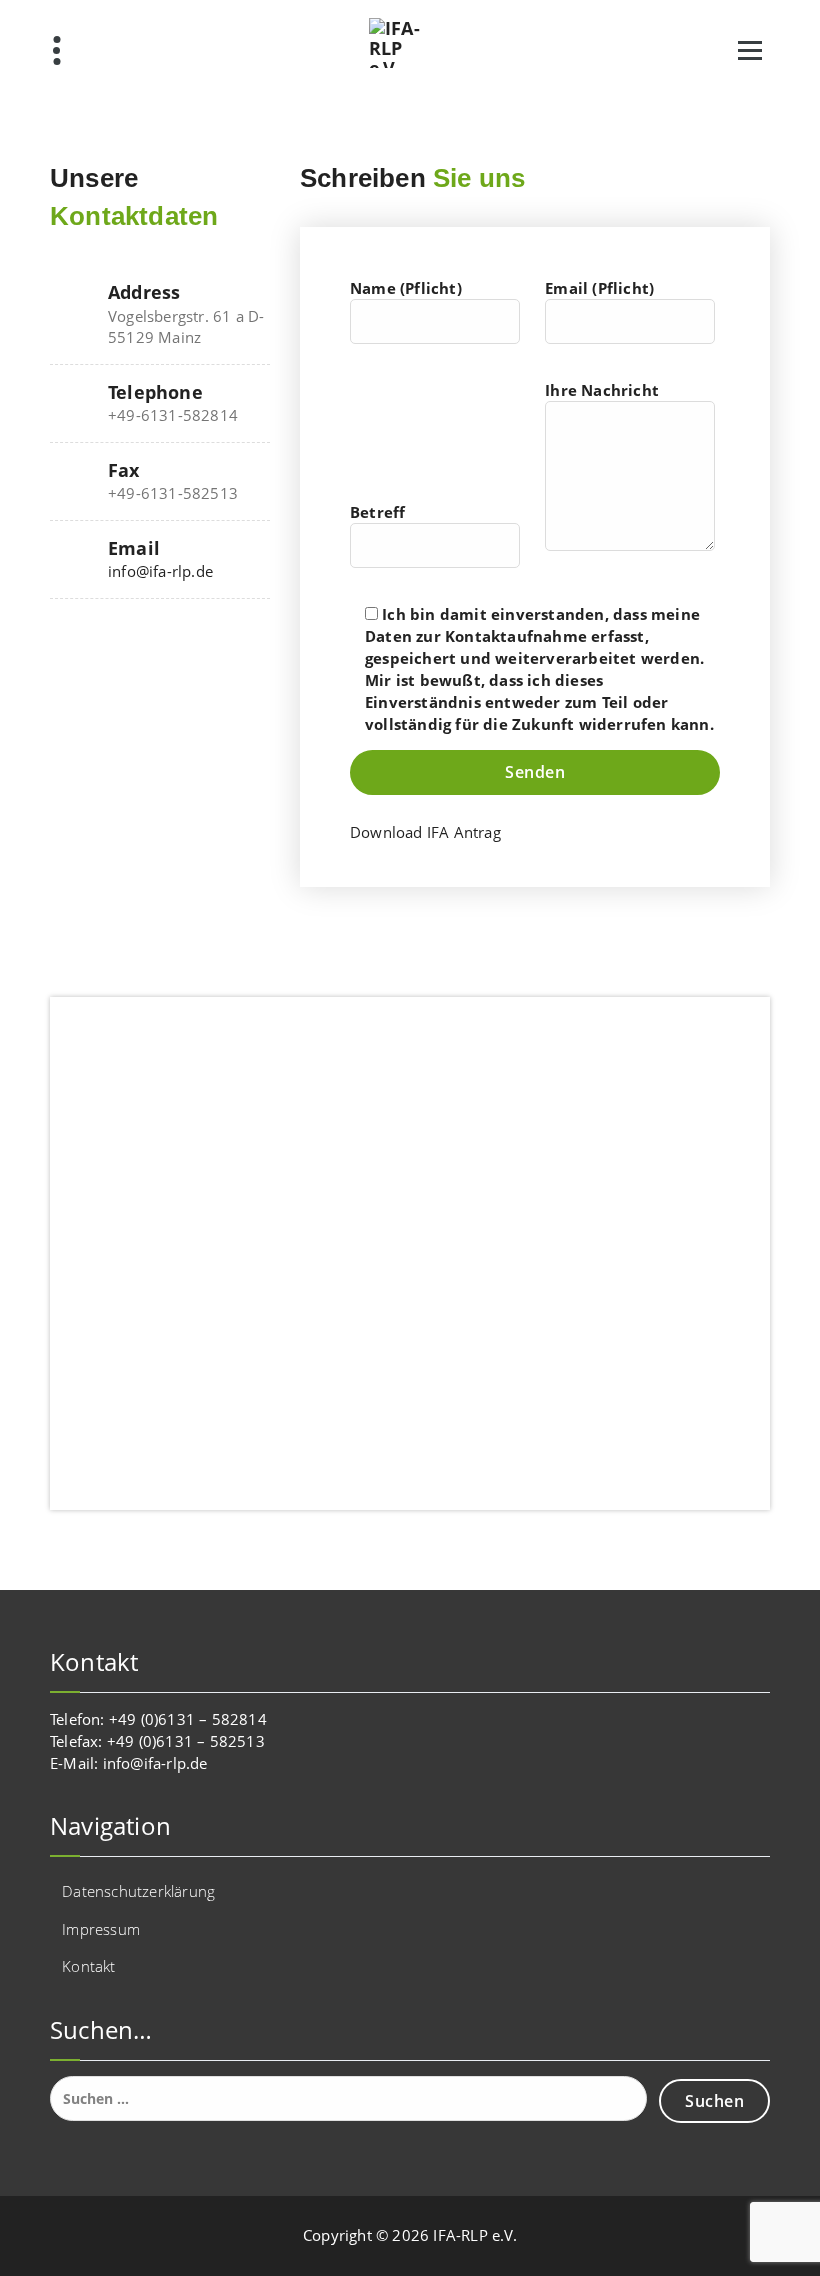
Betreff (377, 512)
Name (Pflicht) (406, 288)
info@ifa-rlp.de (160, 571)
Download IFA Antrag (425, 832)
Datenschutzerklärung (138, 1891)
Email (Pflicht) (599, 288)
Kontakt (88, 1966)
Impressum (101, 1929)
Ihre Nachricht (602, 390)
